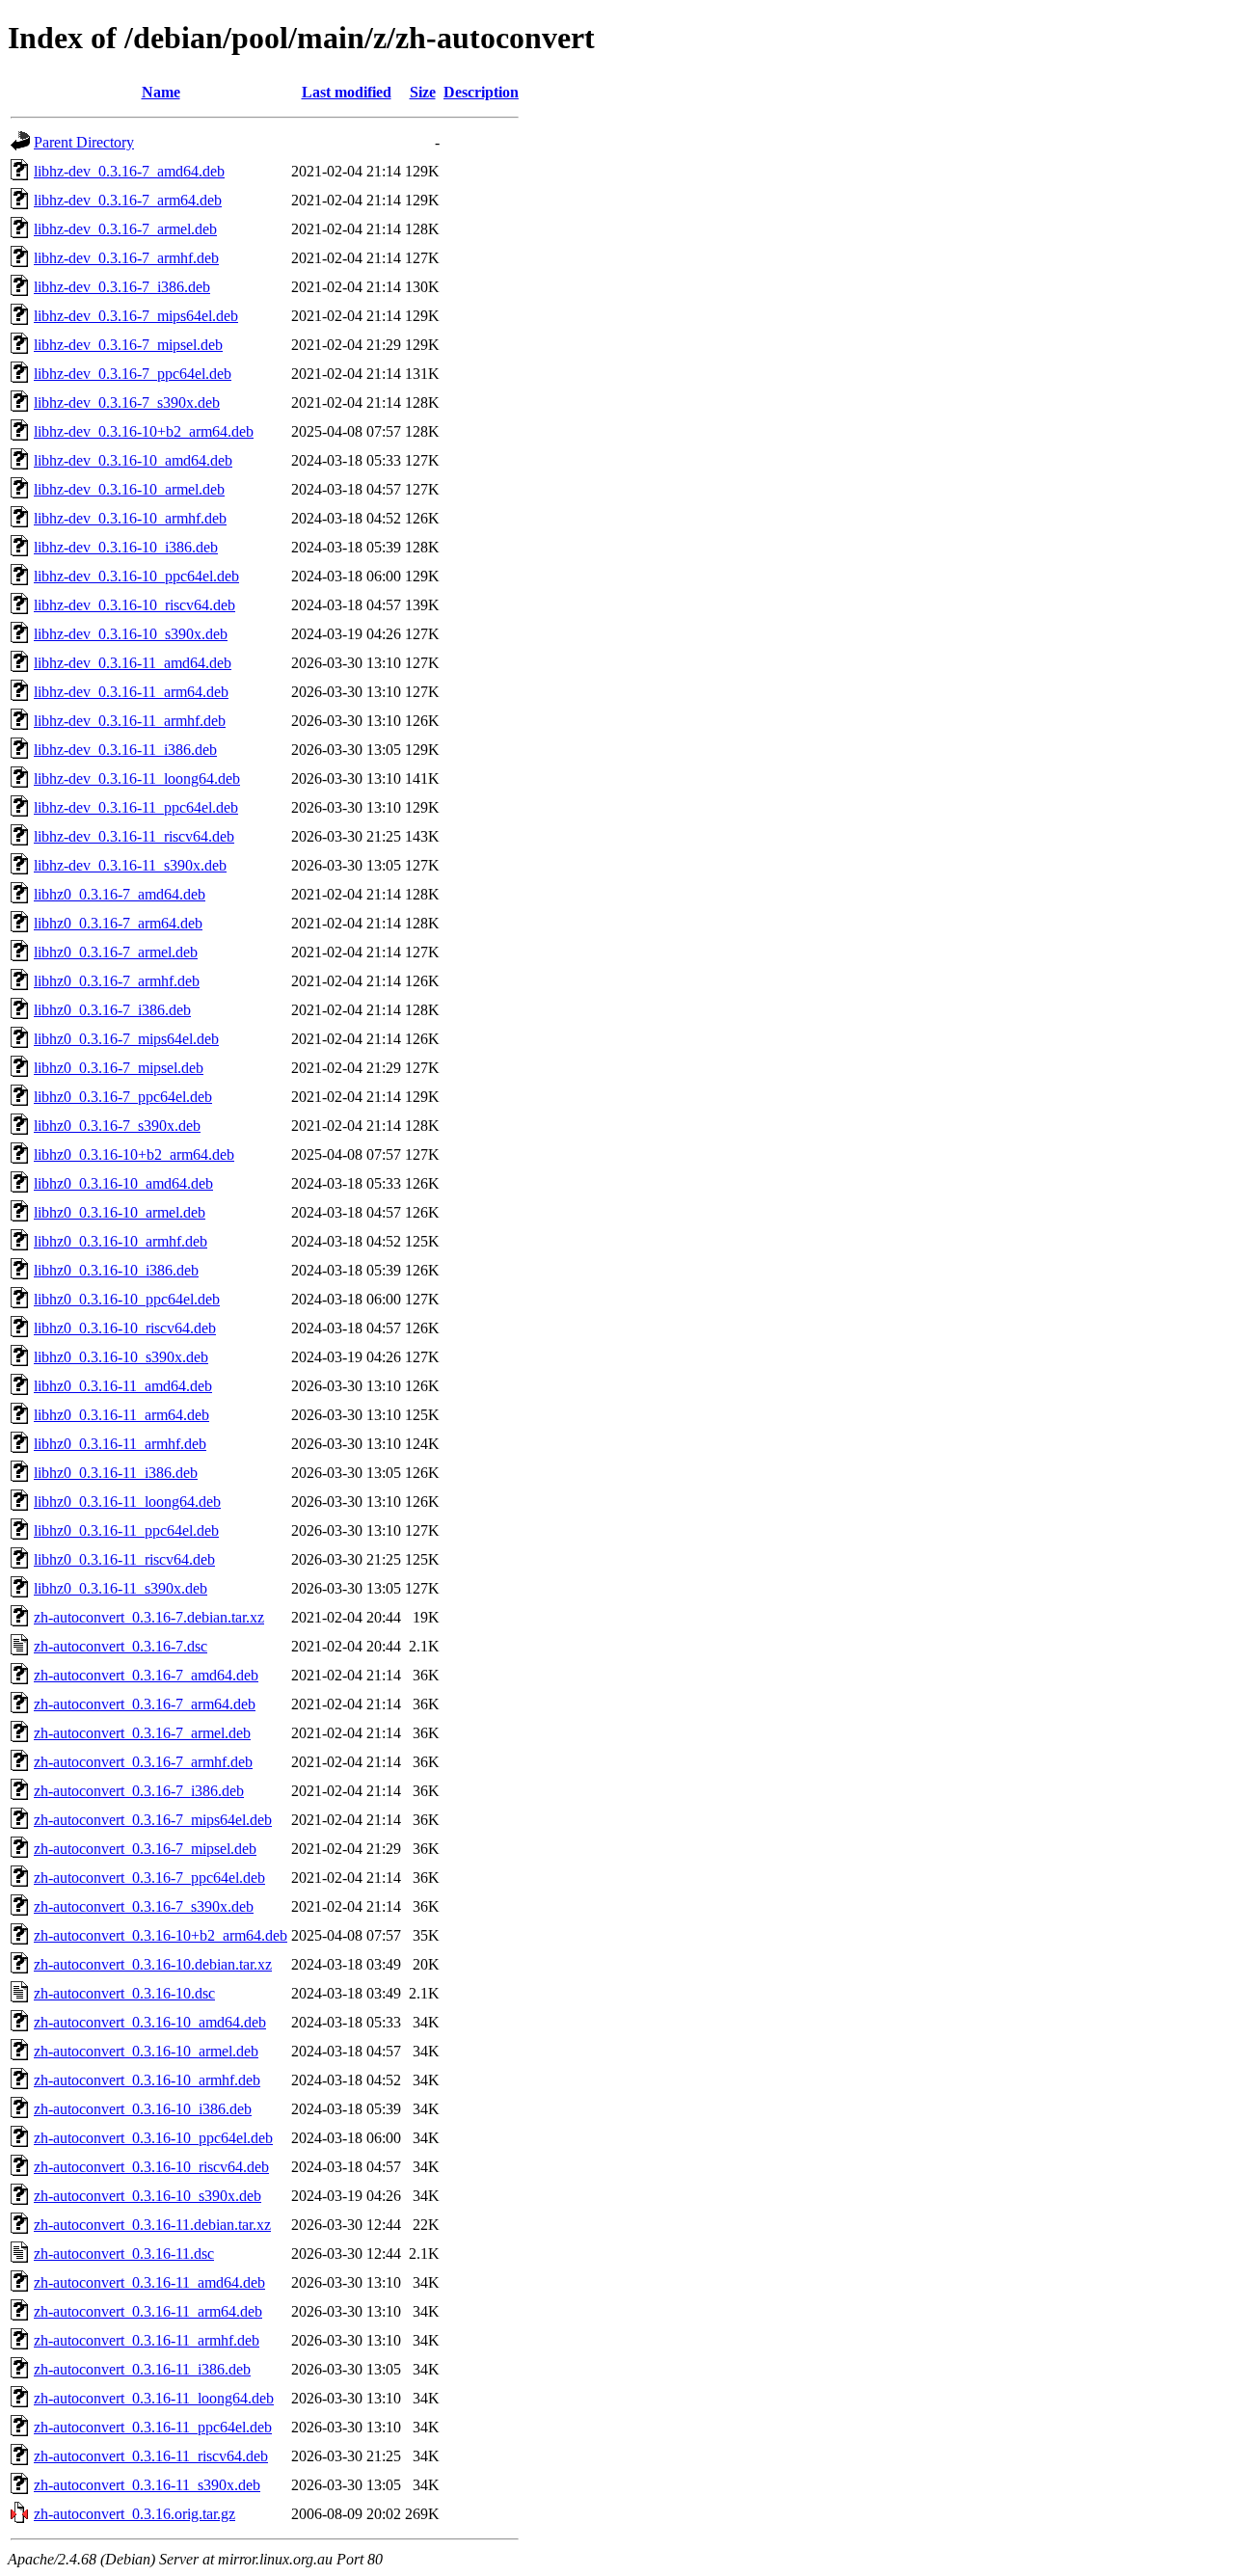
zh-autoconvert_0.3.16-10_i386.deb (143, 2109)
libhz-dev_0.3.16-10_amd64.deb (133, 460)
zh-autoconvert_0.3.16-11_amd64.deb (149, 2282)
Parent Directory (84, 142)
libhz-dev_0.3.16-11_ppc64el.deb (136, 807)
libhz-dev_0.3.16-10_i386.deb (126, 547)
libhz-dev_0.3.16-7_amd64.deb (129, 171)
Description (481, 92)
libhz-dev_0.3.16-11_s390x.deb (130, 865)
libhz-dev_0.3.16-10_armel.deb (129, 489)
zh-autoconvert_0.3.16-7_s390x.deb (144, 1906)
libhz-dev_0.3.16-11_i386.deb (125, 750)
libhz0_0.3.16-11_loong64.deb (127, 1502)
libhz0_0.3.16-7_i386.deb (112, 1010)
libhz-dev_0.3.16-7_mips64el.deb (136, 316)
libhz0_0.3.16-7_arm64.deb (118, 923)
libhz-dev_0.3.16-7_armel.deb (125, 229)
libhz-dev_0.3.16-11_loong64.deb (137, 778)
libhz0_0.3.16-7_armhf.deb (117, 981)
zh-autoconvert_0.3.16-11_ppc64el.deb (153, 2427)
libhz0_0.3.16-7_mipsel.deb (119, 1068)
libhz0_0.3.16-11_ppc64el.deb (126, 1530)
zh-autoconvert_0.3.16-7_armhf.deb (143, 1762)
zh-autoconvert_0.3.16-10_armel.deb (146, 2051)
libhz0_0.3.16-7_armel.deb (116, 952)
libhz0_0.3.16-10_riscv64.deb (125, 1328)
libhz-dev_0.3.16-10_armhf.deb (130, 518)
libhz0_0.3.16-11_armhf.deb (120, 1444)
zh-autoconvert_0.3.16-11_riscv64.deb (151, 2456)
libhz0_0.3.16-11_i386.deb (116, 1473)
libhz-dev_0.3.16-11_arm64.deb (131, 692)
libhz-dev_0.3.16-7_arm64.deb (128, 200)
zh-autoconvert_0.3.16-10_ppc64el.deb (153, 2138)
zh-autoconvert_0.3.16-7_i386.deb (139, 1791)
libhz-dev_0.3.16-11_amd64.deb (133, 663)
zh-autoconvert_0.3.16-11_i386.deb (142, 2369)
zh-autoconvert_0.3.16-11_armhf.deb (147, 2340)
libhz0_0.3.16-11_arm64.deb (121, 1415)
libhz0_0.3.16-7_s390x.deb (117, 1126)
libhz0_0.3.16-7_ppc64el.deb (123, 1097)
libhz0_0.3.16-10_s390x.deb (121, 1357)
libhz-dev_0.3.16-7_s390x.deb (127, 402)
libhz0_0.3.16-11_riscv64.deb (124, 1559)
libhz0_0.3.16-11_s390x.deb (121, 1588)
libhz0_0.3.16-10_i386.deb (116, 1270)
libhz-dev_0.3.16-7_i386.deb (122, 287)
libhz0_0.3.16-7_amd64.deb (120, 894)
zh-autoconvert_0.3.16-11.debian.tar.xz (152, 2225)
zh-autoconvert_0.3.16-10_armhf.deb (147, 2080)
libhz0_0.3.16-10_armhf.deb (121, 1241)
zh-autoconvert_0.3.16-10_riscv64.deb (151, 2167)
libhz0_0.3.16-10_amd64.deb (123, 1183)
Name (161, 92)
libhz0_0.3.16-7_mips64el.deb (126, 1039)
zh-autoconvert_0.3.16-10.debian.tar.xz (153, 1964)
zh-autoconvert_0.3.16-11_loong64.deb (154, 2398)
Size (423, 92)
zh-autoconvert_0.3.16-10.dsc (124, 1993)
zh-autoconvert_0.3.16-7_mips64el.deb (153, 1820)
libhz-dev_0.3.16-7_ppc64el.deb (133, 374)
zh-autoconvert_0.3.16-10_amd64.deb (150, 2022)
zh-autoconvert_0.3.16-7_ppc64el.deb (149, 1878)
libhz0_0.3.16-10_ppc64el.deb (127, 1299)
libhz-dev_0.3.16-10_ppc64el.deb (136, 576)
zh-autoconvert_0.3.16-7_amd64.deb (146, 1675)
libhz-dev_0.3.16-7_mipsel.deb (128, 345)
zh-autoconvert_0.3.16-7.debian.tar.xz (149, 1617)
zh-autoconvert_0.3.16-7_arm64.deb (145, 1704)
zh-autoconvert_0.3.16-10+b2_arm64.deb (161, 1935)
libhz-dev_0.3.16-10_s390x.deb (131, 634)
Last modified (347, 92)
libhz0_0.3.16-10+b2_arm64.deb (134, 1154)
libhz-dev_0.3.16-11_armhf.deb (130, 721)
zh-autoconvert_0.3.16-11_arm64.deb (148, 2311)
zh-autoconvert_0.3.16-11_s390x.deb (147, 2485)
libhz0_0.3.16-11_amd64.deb (123, 1386)
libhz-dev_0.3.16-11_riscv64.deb (134, 836)
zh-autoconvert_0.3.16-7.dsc (121, 1646)
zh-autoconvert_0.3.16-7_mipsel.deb (145, 1849)
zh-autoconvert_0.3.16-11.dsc (124, 2254)
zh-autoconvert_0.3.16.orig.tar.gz (134, 2514)
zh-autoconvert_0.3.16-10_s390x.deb (148, 2196)
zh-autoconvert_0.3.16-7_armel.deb (142, 1733)
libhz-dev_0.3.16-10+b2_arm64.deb (144, 431)
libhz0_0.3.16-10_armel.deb (120, 1212)
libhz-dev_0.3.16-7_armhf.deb (126, 258)
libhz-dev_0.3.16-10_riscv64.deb (134, 605)
